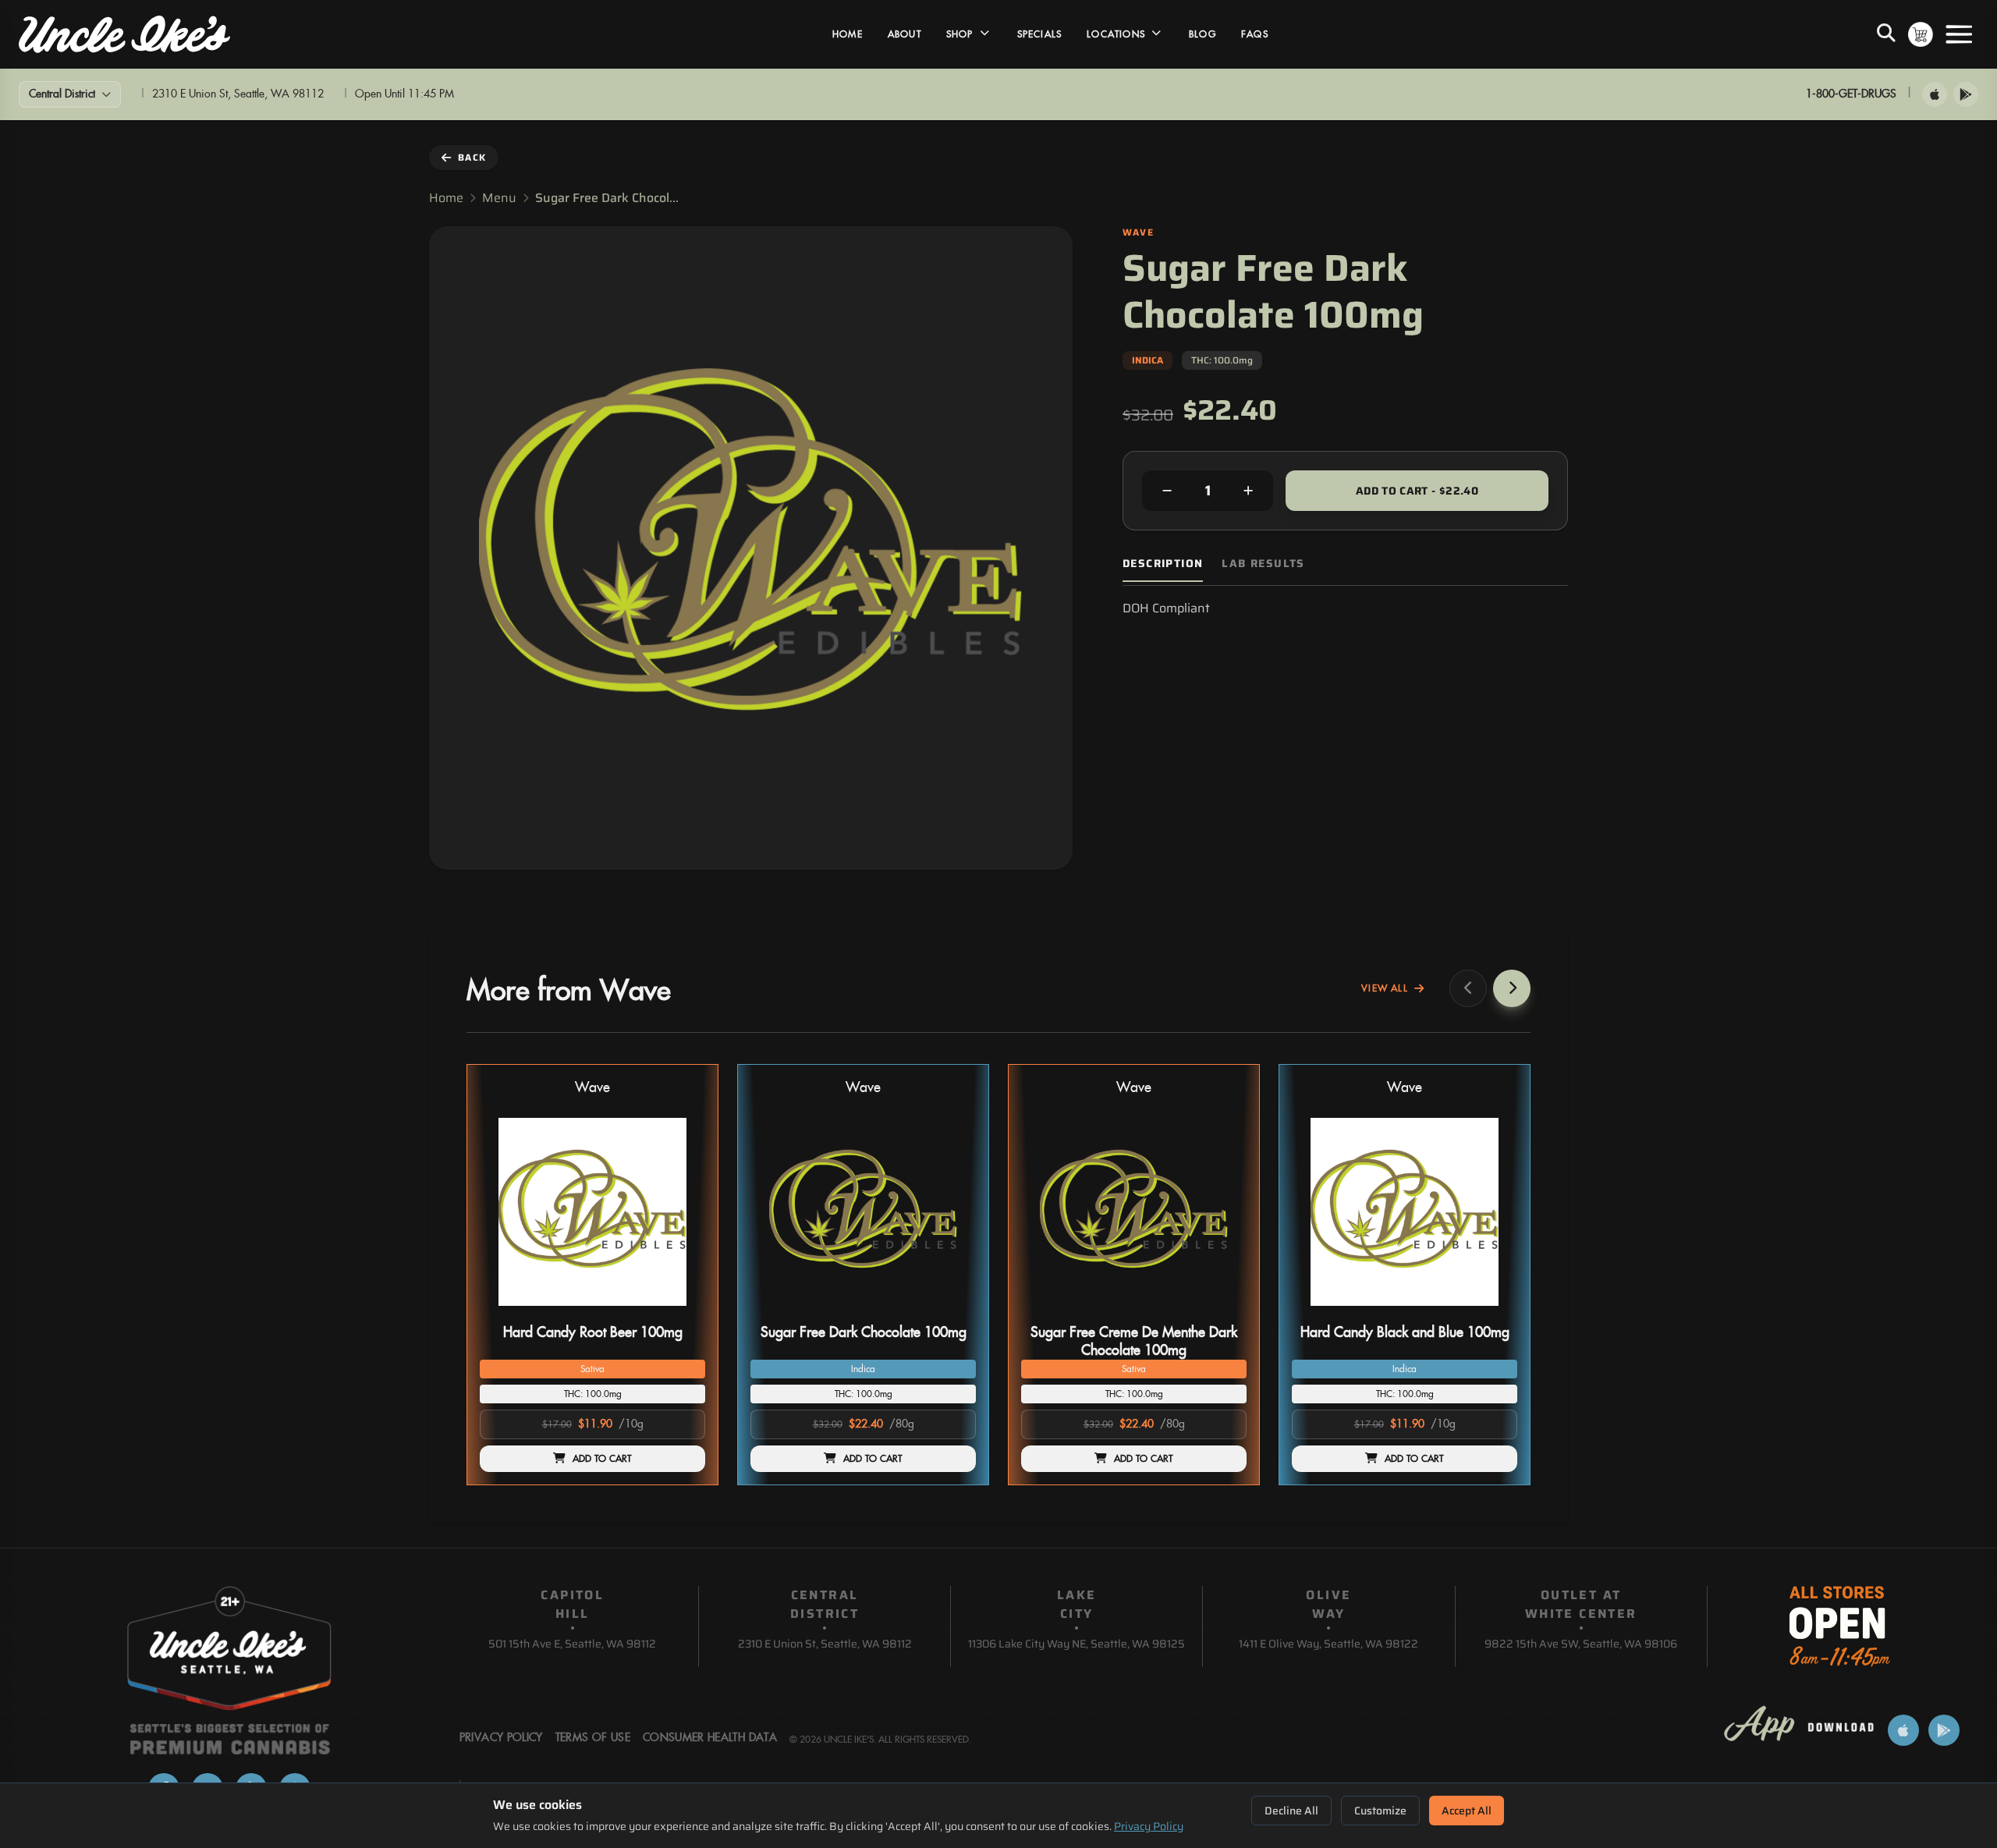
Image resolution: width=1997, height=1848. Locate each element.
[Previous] (1468, 988)
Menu (499, 198)
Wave (592, 1088)
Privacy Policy (1149, 1826)
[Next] (1512, 988)
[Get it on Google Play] (1966, 94)
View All (1385, 988)
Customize (1380, 1811)
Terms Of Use (593, 1738)
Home (848, 34)
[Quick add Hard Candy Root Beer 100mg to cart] (680, 1312)
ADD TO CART (602, 1459)
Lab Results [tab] (1263, 564)
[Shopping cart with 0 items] (1921, 34)
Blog (1202, 34)
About (905, 34)
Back (472, 157)
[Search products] (1886, 34)
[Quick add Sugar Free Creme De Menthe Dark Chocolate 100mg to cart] (1222, 1312)
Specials (1040, 34)
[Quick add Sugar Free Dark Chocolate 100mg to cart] (951, 1312)
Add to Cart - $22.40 (1417, 491)
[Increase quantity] (1248, 491)
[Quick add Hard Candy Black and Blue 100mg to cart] (1492, 1312)
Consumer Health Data (710, 1738)
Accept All (1467, 1811)
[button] (592, 1275)
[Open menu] (1959, 34)
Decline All (1291, 1811)
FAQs (1255, 34)
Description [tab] (1163, 564)
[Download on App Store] (1935, 94)
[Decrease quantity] (1167, 491)
